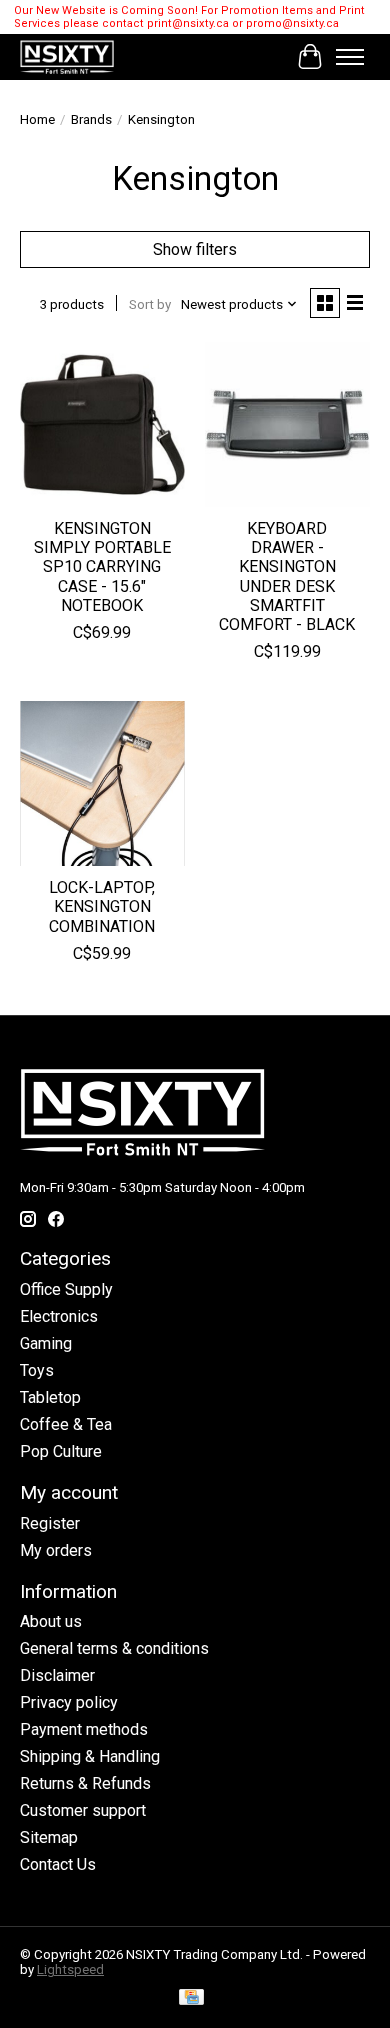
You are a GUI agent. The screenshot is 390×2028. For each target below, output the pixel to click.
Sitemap (49, 1837)
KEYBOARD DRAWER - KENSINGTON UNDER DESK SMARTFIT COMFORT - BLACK (287, 576)
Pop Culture (61, 1451)
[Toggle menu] (350, 57)
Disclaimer (57, 1675)
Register (50, 1523)
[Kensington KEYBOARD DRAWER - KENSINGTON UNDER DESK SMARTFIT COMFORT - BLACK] (287, 424)
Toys (37, 1370)
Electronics (59, 1316)
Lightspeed (70, 1969)
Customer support (83, 1810)
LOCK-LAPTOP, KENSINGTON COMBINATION (102, 906)
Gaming (46, 1343)
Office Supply (66, 1289)
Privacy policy (69, 1702)
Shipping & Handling (90, 1756)
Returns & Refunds (85, 1783)
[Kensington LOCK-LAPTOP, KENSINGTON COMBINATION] (102, 783)
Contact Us (58, 1864)
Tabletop (50, 1397)
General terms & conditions (114, 1648)
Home (37, 119)
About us (51, 1621)
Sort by (150, 304)
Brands (91, 119)
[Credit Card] (191, 1998)
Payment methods (84, 1729)
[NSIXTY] (67, 57)
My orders (56, 1550)
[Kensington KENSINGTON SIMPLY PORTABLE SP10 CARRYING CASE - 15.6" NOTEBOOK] (102, 424)
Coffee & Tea (66, 1424)
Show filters (195, 249)
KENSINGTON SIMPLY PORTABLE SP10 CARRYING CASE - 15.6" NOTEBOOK (102, 567)
